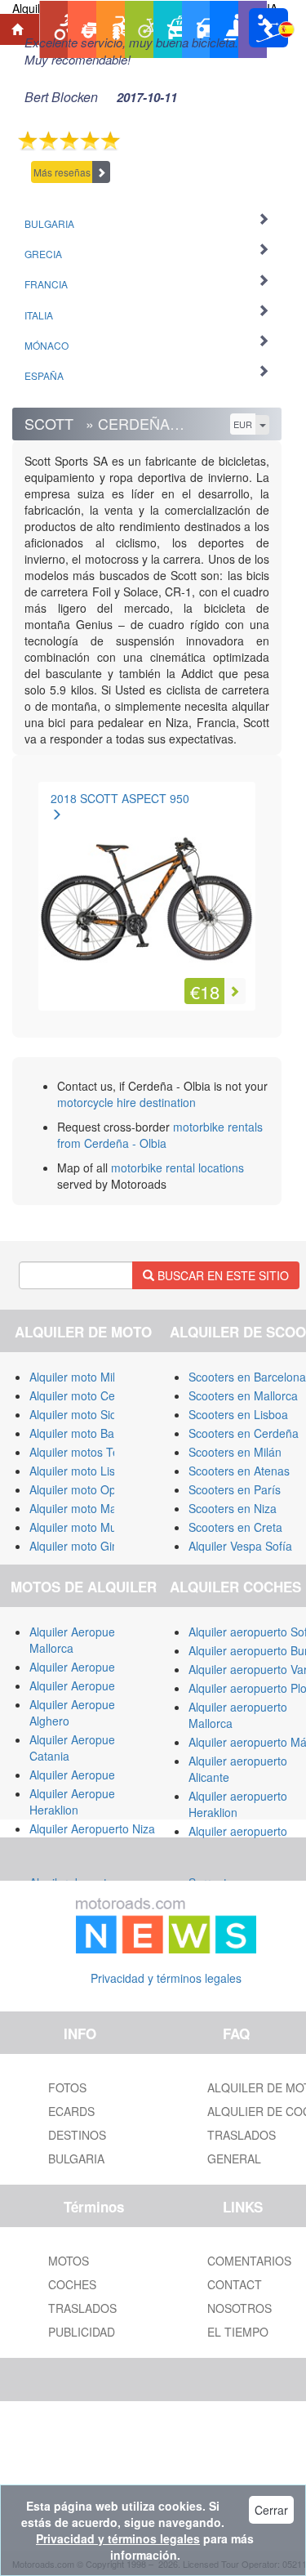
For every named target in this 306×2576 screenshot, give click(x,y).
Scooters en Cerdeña (244, 1433)
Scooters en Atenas (239, 1471)
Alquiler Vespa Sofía (240, 1546)
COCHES (72, 2284)
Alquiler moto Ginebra (86, 1546)
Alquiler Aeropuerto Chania (99, 1775)
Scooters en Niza (233, 1508)
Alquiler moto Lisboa (82, 1471)
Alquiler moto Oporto (83, 1489)
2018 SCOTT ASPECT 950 (120, 798)
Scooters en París (235, 1489)
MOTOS (69, 2261)
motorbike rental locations (177, 1167)
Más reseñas (62, 172)
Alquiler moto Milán (79, 1377)
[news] (166, 1922)
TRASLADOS (82, 2308)
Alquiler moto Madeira (86, 1508)
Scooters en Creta (235, 1527)
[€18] (147, 892)
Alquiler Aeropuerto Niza (92, 1828)
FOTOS (67, 2087)
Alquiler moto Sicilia (80, 1414)
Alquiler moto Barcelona (91, 1433)
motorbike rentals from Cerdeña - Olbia (160, 1135)
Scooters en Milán (235, 1452)
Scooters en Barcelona (247, 1377)
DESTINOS (77, 2135)
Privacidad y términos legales (166, 1978)
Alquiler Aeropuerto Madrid (99, 1685)
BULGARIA (76, 2159)
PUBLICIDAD (82, 2332)
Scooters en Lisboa (238, 1414)
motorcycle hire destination (126, 1102)
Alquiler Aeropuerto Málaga (100, 1667)
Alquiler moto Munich (84, 1527)
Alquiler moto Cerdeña (87, 1395)
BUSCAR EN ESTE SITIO (222, 1275)
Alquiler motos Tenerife (89, 1452)
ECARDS (71, 2111)
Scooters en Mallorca (243, 1395)
